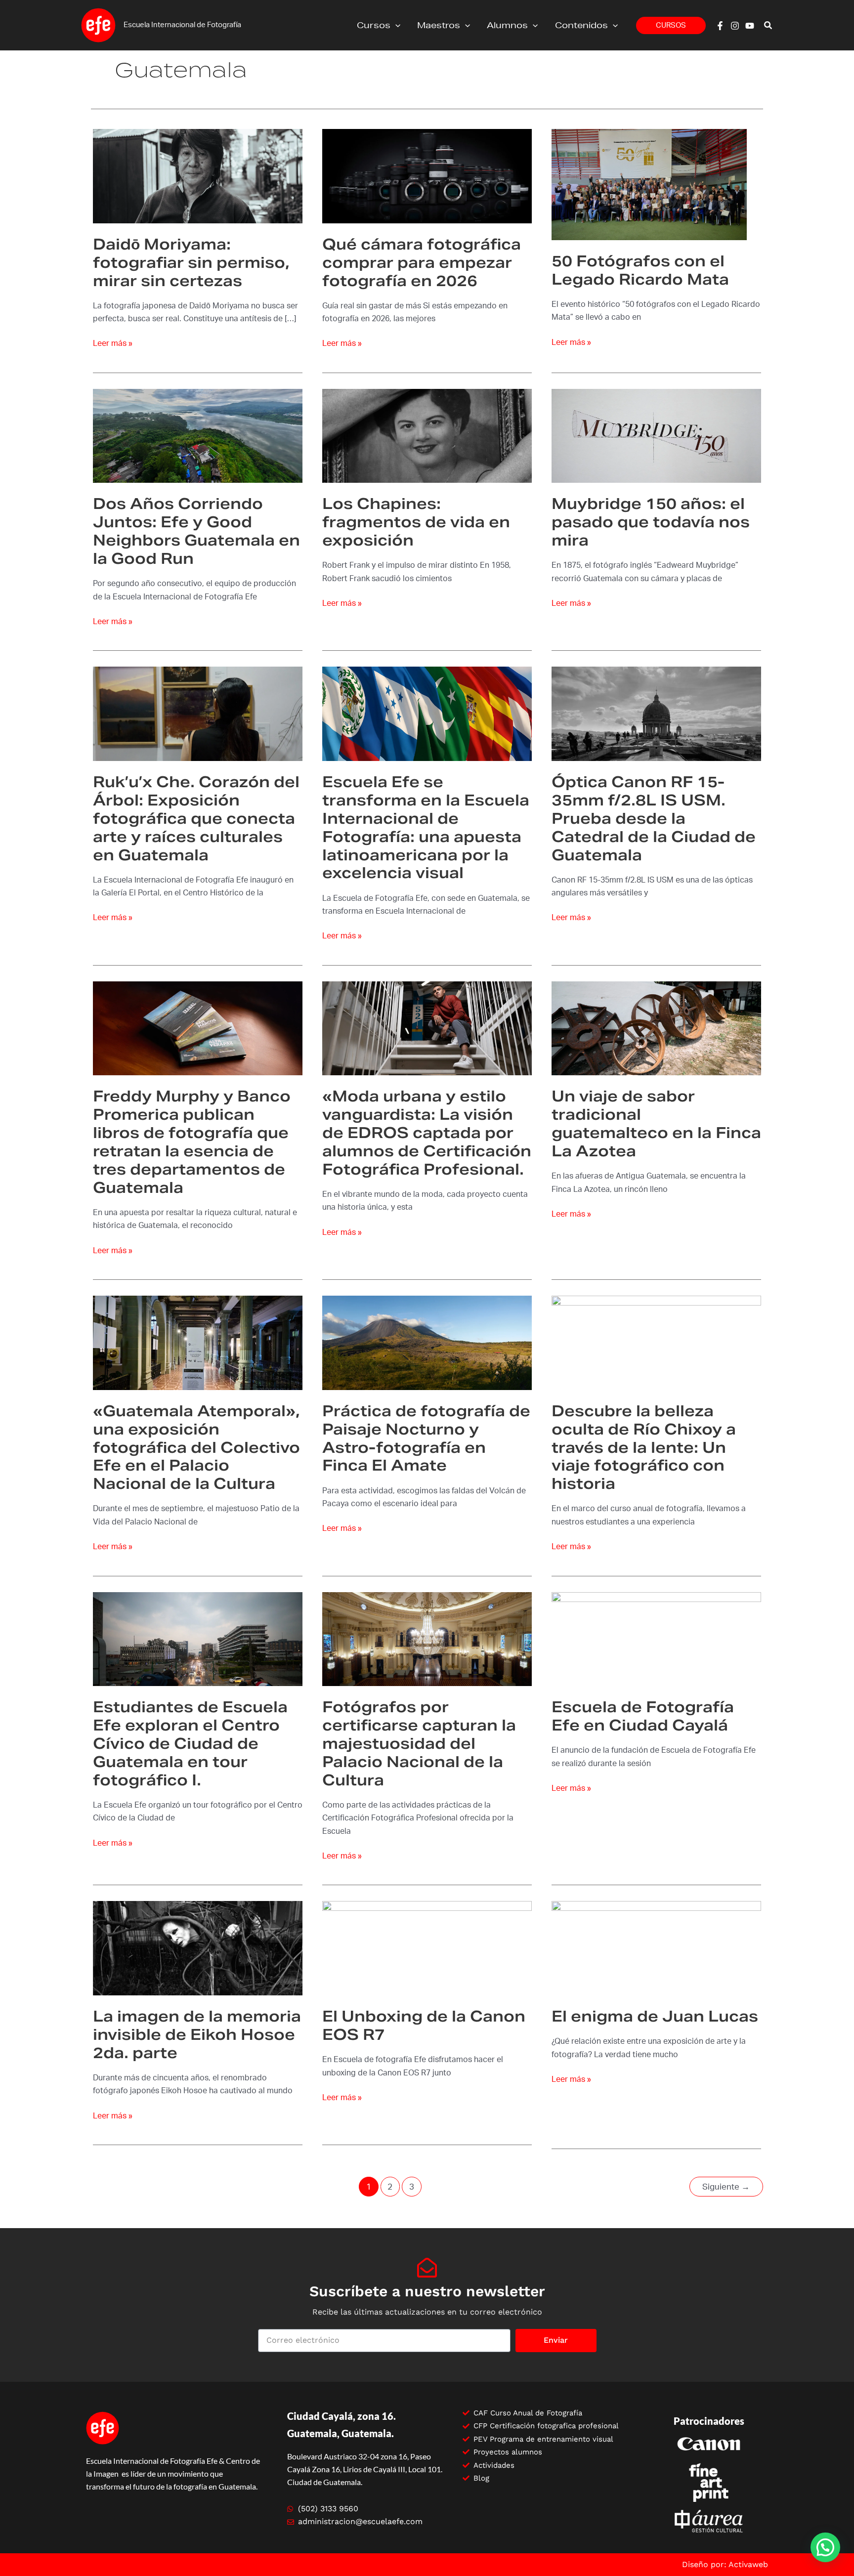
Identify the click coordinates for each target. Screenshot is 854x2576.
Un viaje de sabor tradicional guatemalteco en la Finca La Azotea (656, 1123)
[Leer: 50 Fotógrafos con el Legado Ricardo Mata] (649, 184)
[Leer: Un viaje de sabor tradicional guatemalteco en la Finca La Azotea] (656, 1028)
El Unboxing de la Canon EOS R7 (424, 2025)
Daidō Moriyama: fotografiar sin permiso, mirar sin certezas (191, 262)
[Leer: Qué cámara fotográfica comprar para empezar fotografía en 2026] (427, 176)
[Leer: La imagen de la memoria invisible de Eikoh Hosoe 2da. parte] (198, 1948)
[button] (395, 25)
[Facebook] (720, 26)
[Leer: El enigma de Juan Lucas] (656, 1948)
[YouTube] (750, 26)
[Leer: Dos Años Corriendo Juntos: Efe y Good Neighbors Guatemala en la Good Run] (198, 435)
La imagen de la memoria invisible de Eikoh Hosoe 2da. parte (197, 2034)
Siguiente (726, 2187)
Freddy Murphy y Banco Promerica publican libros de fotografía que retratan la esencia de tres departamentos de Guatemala (192, 1142)
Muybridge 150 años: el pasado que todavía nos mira (651, 522)
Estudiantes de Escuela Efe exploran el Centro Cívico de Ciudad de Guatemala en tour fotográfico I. (190, 1743)
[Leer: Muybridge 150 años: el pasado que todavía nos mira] (656, 435)
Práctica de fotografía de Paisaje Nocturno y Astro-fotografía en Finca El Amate (426, 1438)
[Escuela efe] (98, 25)
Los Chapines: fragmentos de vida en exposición (416, 522)
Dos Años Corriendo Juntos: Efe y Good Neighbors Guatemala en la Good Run (196, 531)
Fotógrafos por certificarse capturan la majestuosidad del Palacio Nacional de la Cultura (419, 1743)
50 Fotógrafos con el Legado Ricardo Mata (640, 270)
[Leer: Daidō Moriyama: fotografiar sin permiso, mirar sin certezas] (198, 176)
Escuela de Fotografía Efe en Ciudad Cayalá (643, 1716)
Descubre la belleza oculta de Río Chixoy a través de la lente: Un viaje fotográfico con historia (644, 1447)
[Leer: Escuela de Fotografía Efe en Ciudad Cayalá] (656, 1639)
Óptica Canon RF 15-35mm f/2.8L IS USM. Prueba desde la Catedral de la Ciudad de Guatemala (654, 818)
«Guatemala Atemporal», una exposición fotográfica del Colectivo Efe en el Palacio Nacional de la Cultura (196, 1447)
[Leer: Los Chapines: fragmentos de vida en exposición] (427, 435)
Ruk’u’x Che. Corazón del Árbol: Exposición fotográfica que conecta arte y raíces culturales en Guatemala (196, 818)
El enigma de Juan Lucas (655, 2016)
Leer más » (113, 342)
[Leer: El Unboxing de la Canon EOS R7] (427, 1948)
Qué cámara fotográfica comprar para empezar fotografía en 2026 (422, 262)
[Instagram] (735, 26)
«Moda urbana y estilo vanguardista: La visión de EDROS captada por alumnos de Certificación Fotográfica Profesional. (427, 1133)
